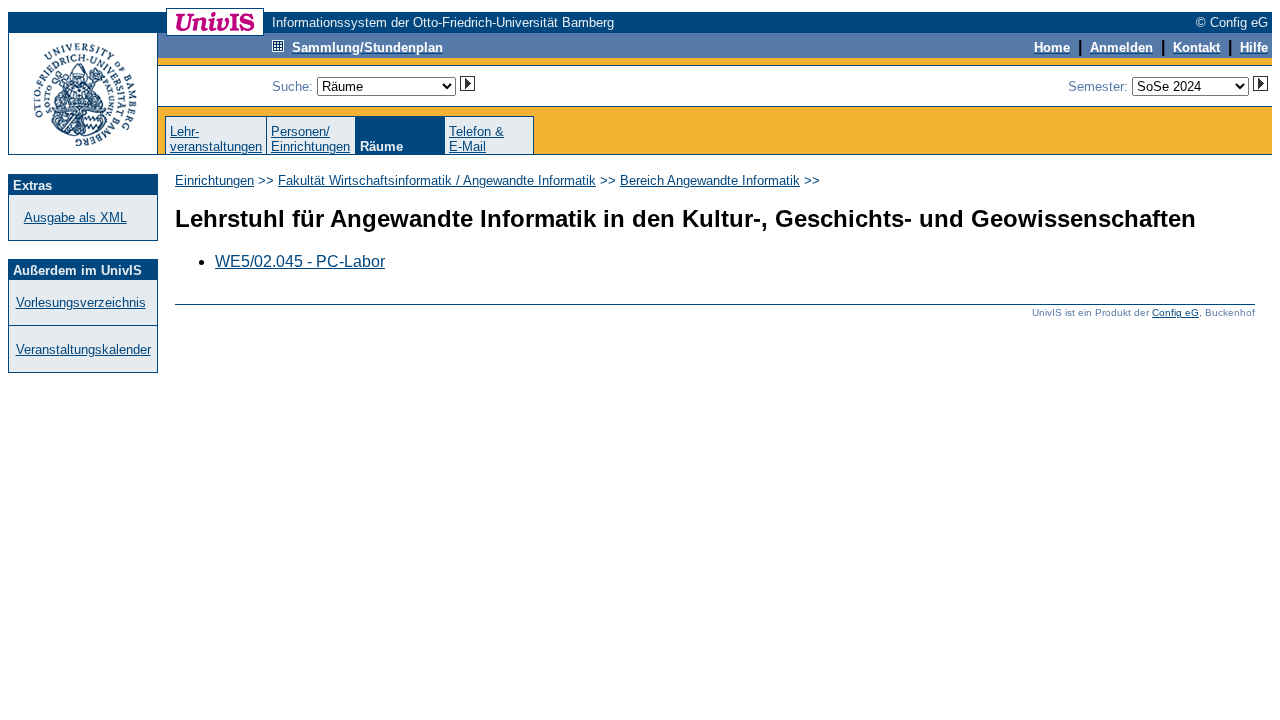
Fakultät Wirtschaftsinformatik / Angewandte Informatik (437, 180)
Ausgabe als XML (75, 217)
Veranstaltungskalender (83, 349)
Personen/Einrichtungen (310, 139)
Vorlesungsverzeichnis (81, 302)
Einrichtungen (214, 180)
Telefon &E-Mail (476, 139)
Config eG (1175, 312)
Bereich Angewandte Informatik (710, 180)
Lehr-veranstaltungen (216, 139)
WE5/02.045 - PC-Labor (300, 261)
